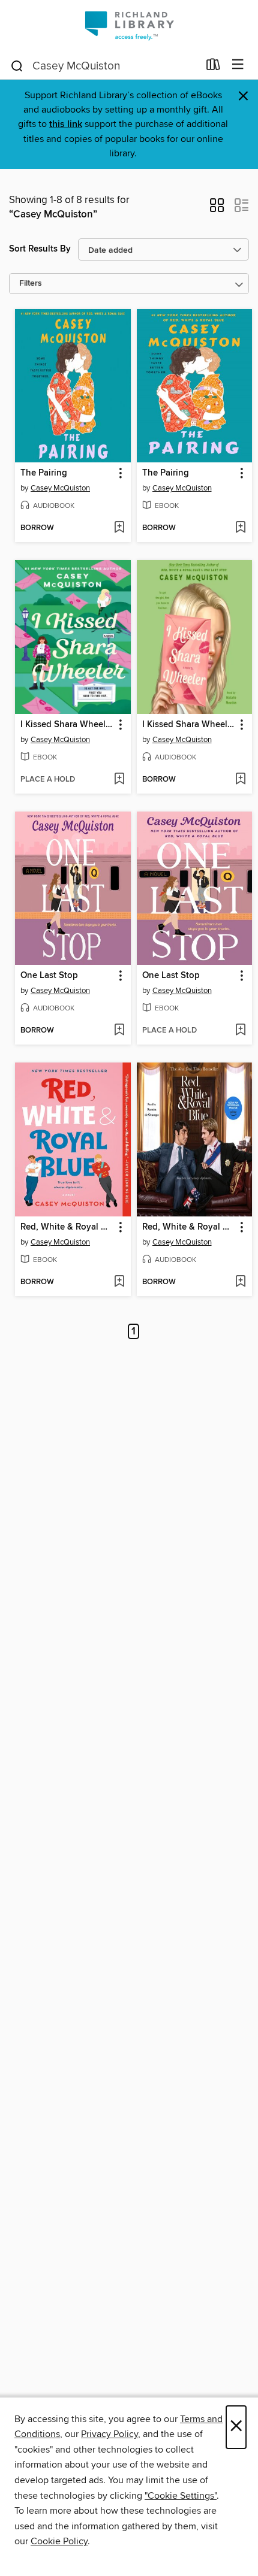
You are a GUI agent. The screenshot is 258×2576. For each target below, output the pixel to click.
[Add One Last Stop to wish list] (119, 1031)
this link (66, 124)
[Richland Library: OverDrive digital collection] (129, 25)
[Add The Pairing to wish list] (119, 528)
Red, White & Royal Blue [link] (67, 1227)
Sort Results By (40, 249)
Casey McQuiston (60, 488)
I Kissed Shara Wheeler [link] (67, 725)
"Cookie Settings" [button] (181, 2496)
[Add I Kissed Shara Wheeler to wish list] (119, 780)
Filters (31, 284)
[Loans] (213, 67)
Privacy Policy (109, 2434)
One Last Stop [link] (49, 976)
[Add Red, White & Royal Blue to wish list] (119, 1282)
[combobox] (104, 66)
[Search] (17, 65)
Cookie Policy (59, 2541)
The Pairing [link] (44, 473)
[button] (217, 209)
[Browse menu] (238, 65)
